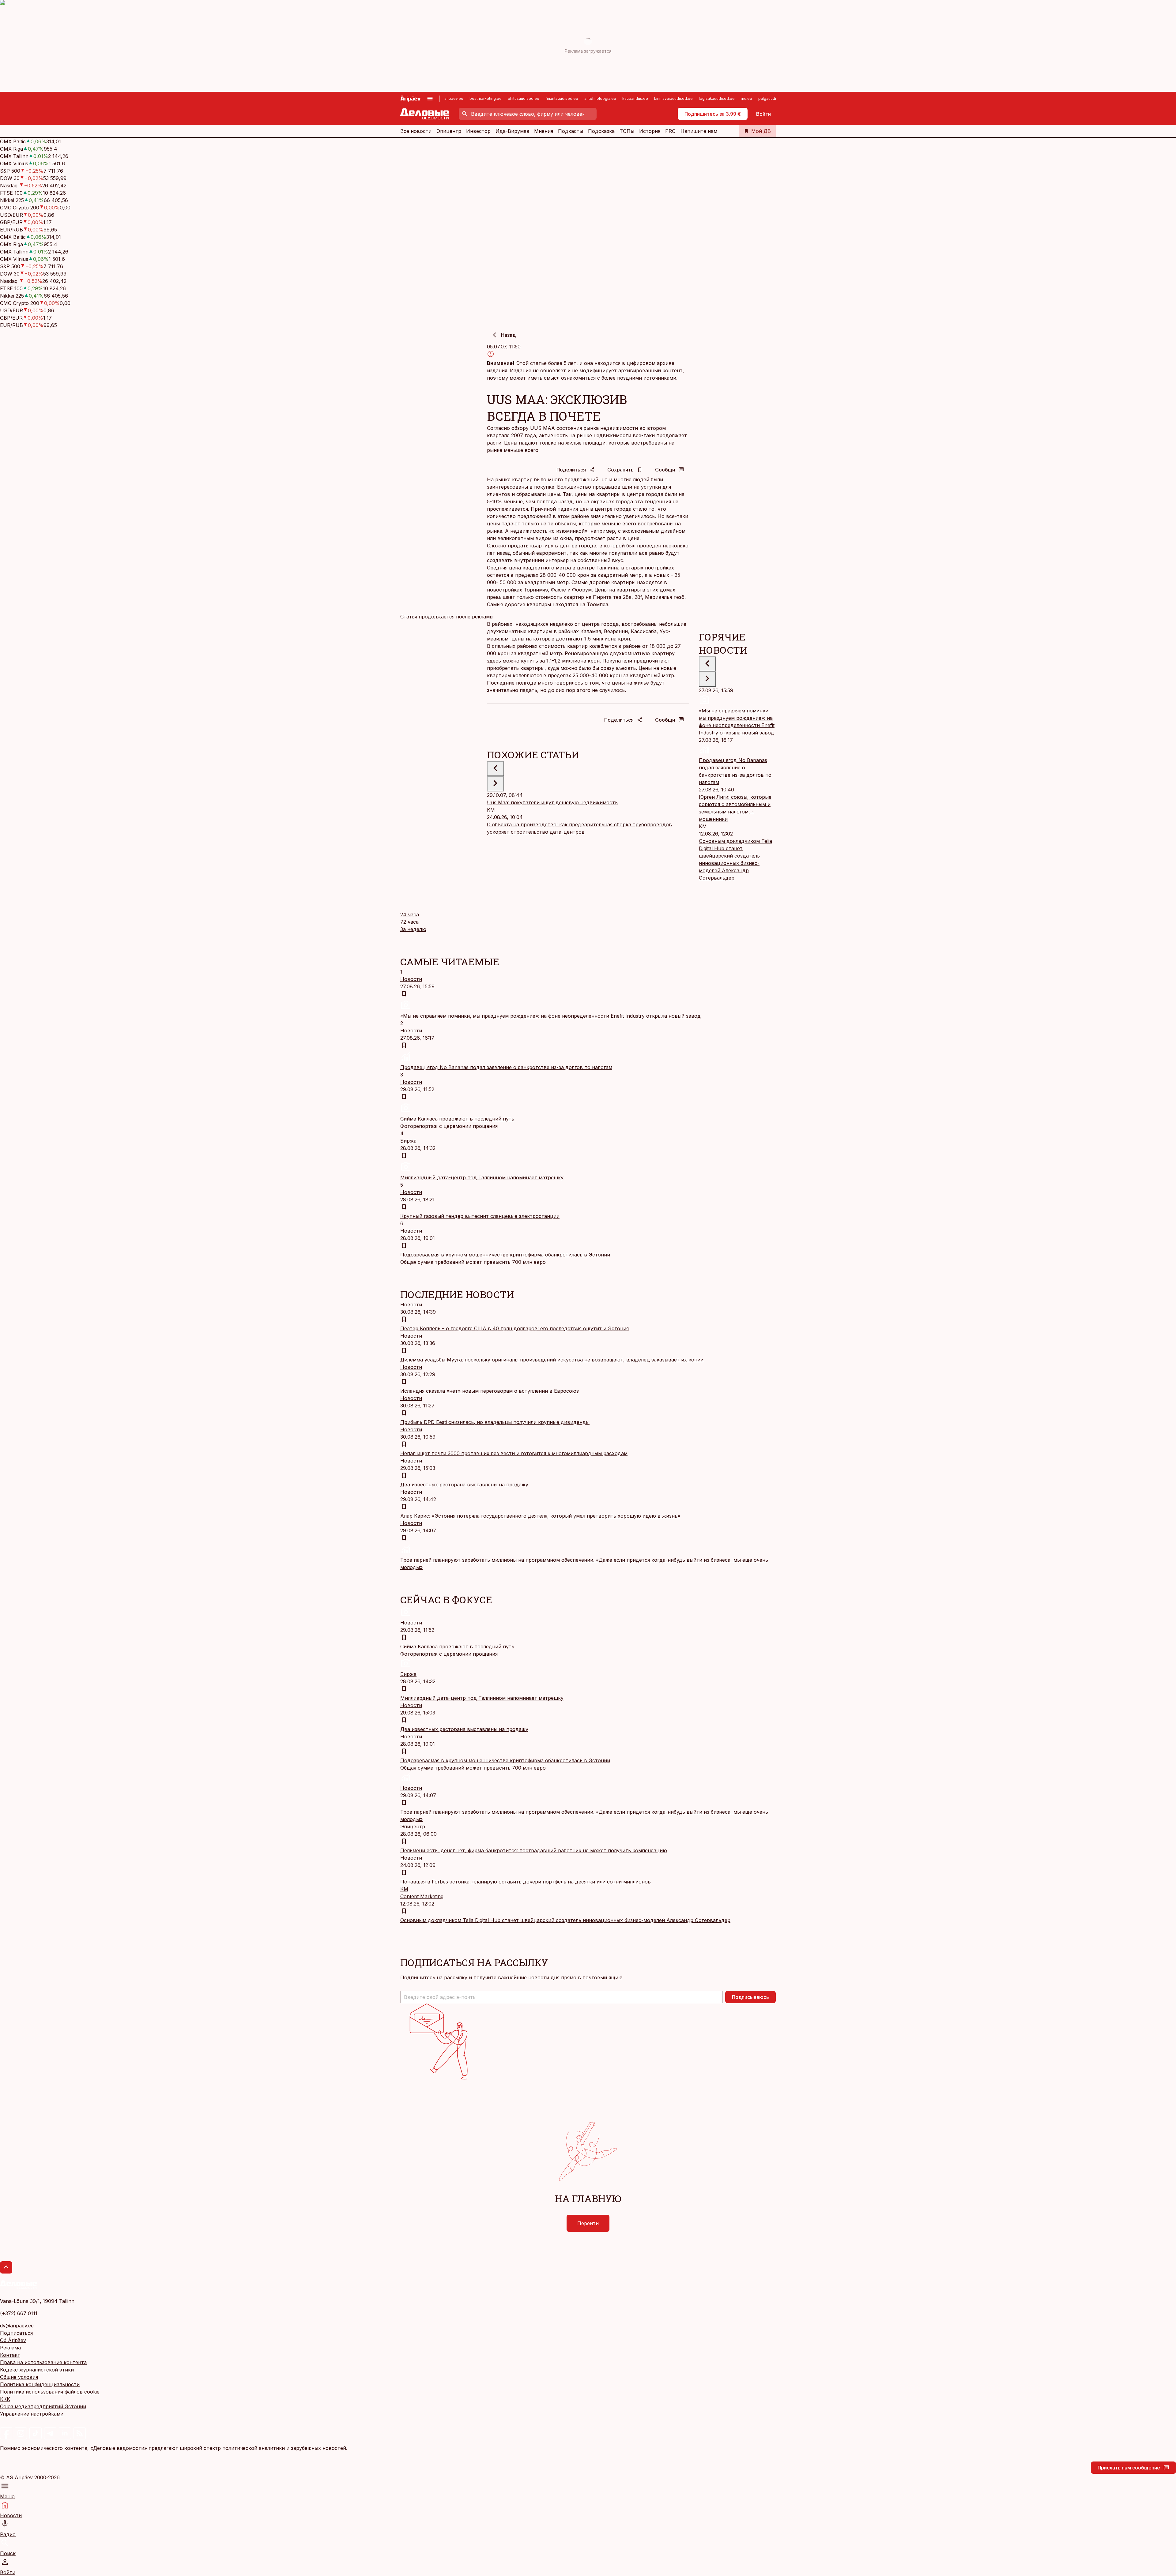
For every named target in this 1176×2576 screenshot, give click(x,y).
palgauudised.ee (774, 98)
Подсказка (601, 131)
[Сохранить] (404, 994)
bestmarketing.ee (486, 98)
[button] (562, 1997)
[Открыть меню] (430, 99)
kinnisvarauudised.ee (673, 98)
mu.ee (746, 98)
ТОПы (627, 131)
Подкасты (571, 131)
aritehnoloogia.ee (600, 98)
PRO (670, 131)
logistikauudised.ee (717, 98)
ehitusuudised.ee (524, 98)
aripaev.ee (454, 98)
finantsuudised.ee (562, 98)
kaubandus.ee (635, 98)
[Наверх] (6, 2267)
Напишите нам (699, 131)
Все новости (416, 131)
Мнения (544, 131)
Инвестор (478, 131)
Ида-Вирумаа (512, 131)
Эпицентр (449, 131)
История (650, 131)
